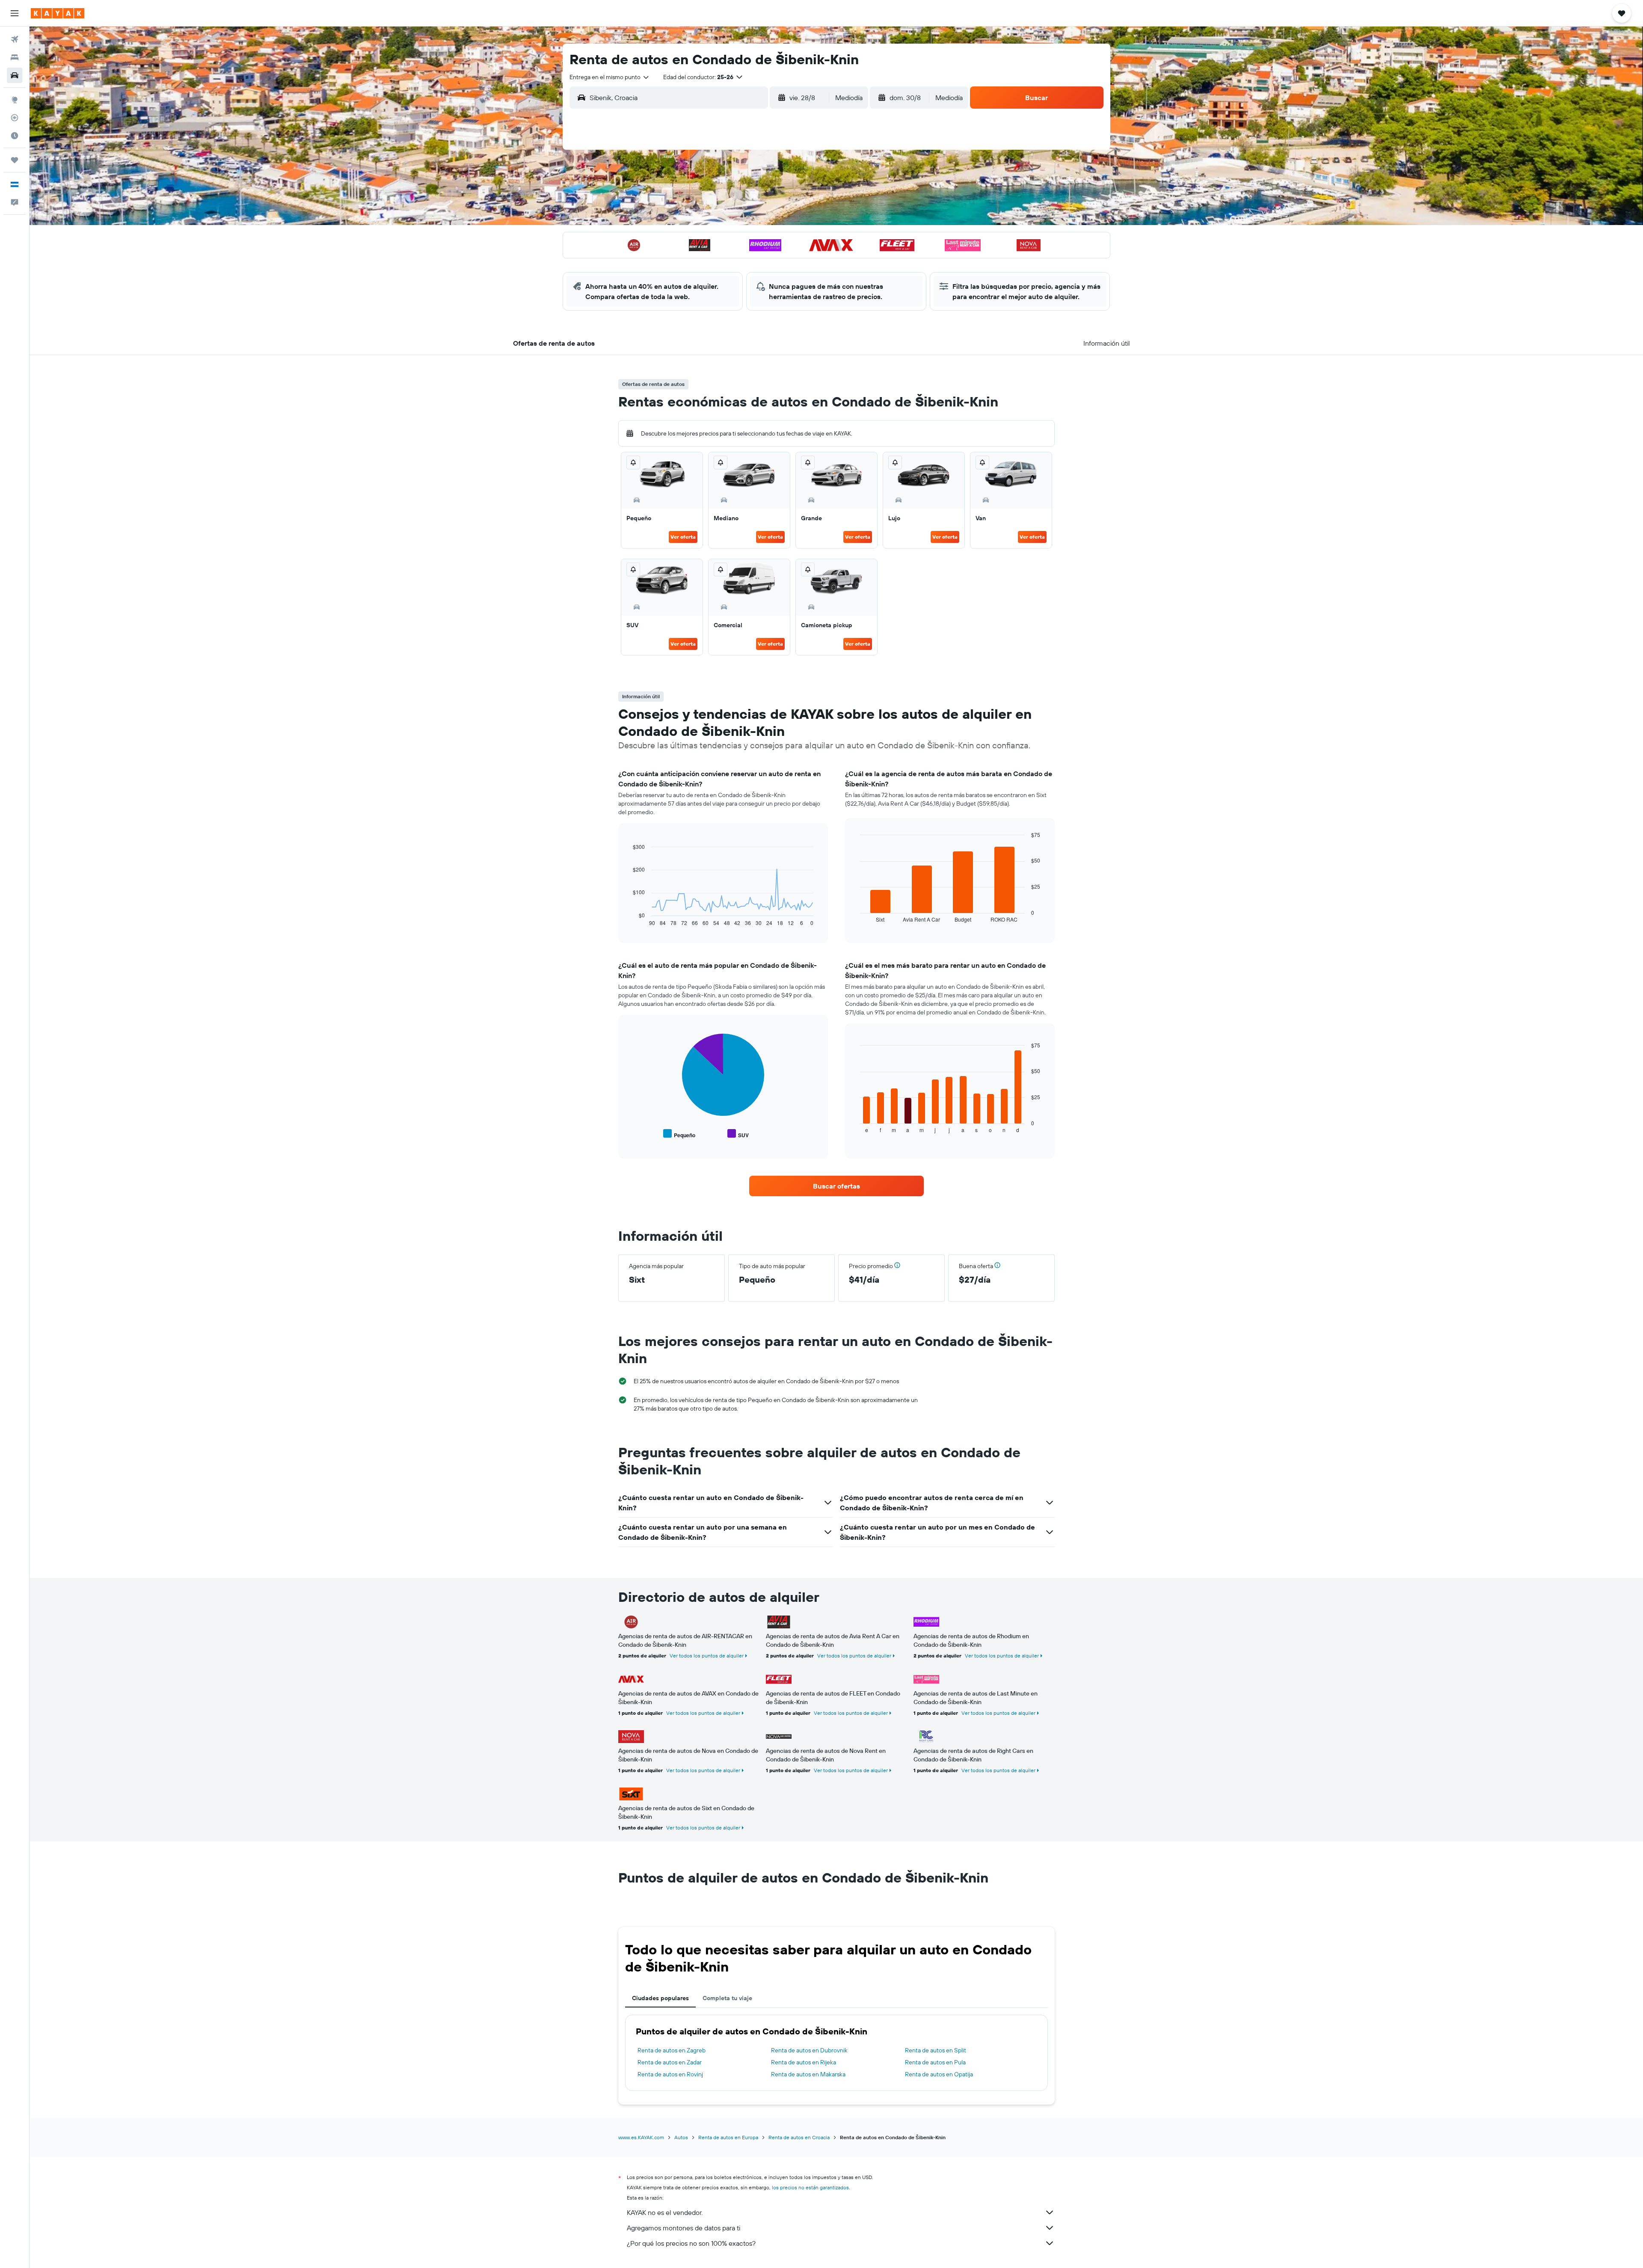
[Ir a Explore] (15, 100)
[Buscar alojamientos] (15, 57)
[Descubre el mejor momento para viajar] (15, 136)
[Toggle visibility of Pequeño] (679, 1134)
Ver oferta (683, 537)
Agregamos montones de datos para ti (684, 2228)
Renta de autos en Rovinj (670, 2074)
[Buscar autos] (15, 75)
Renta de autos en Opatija (939, 2074)
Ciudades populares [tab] (660, 1998)
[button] (15, 13)
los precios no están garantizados (810, 2187)
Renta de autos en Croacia (799, 2137)
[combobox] (610, 77)
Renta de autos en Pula (935, 2062)
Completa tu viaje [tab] (727, 1998)
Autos (681, 2137)
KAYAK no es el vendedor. (665, 2212)
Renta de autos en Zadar (670, 2062)
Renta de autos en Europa (728, 2137)
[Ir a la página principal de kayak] (58, 13)
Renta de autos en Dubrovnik (809, 2050)
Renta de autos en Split (936, 2050)
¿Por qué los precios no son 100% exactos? (691, 2243)
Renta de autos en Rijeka (804, 2062)
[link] (836, 1186)
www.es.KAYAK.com (641, 2137)
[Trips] (15, 160)
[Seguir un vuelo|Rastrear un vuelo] (15, 118)
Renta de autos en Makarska (808, 2074)
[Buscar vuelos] (15, 39)
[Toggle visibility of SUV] (738, 1134)
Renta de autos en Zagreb (672, 2050)
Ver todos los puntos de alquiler (707, 1656)
